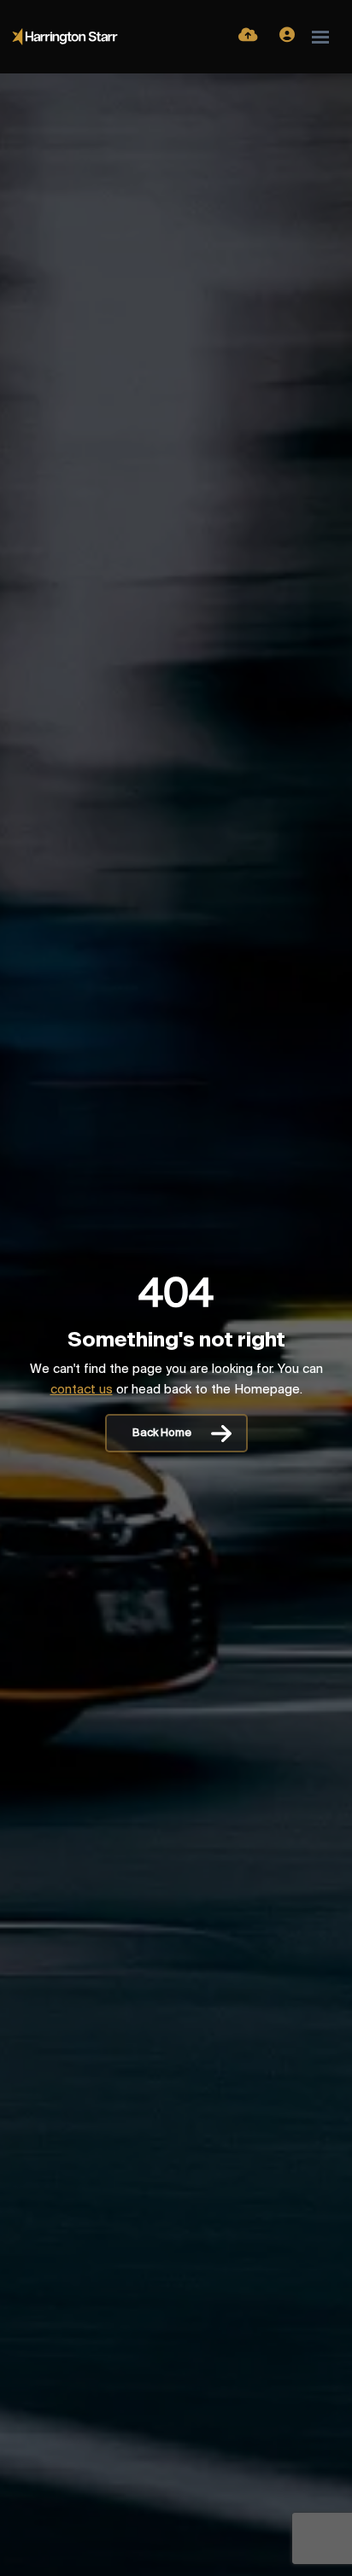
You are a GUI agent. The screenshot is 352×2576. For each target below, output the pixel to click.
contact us (82, 1390)
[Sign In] (287, 37)
